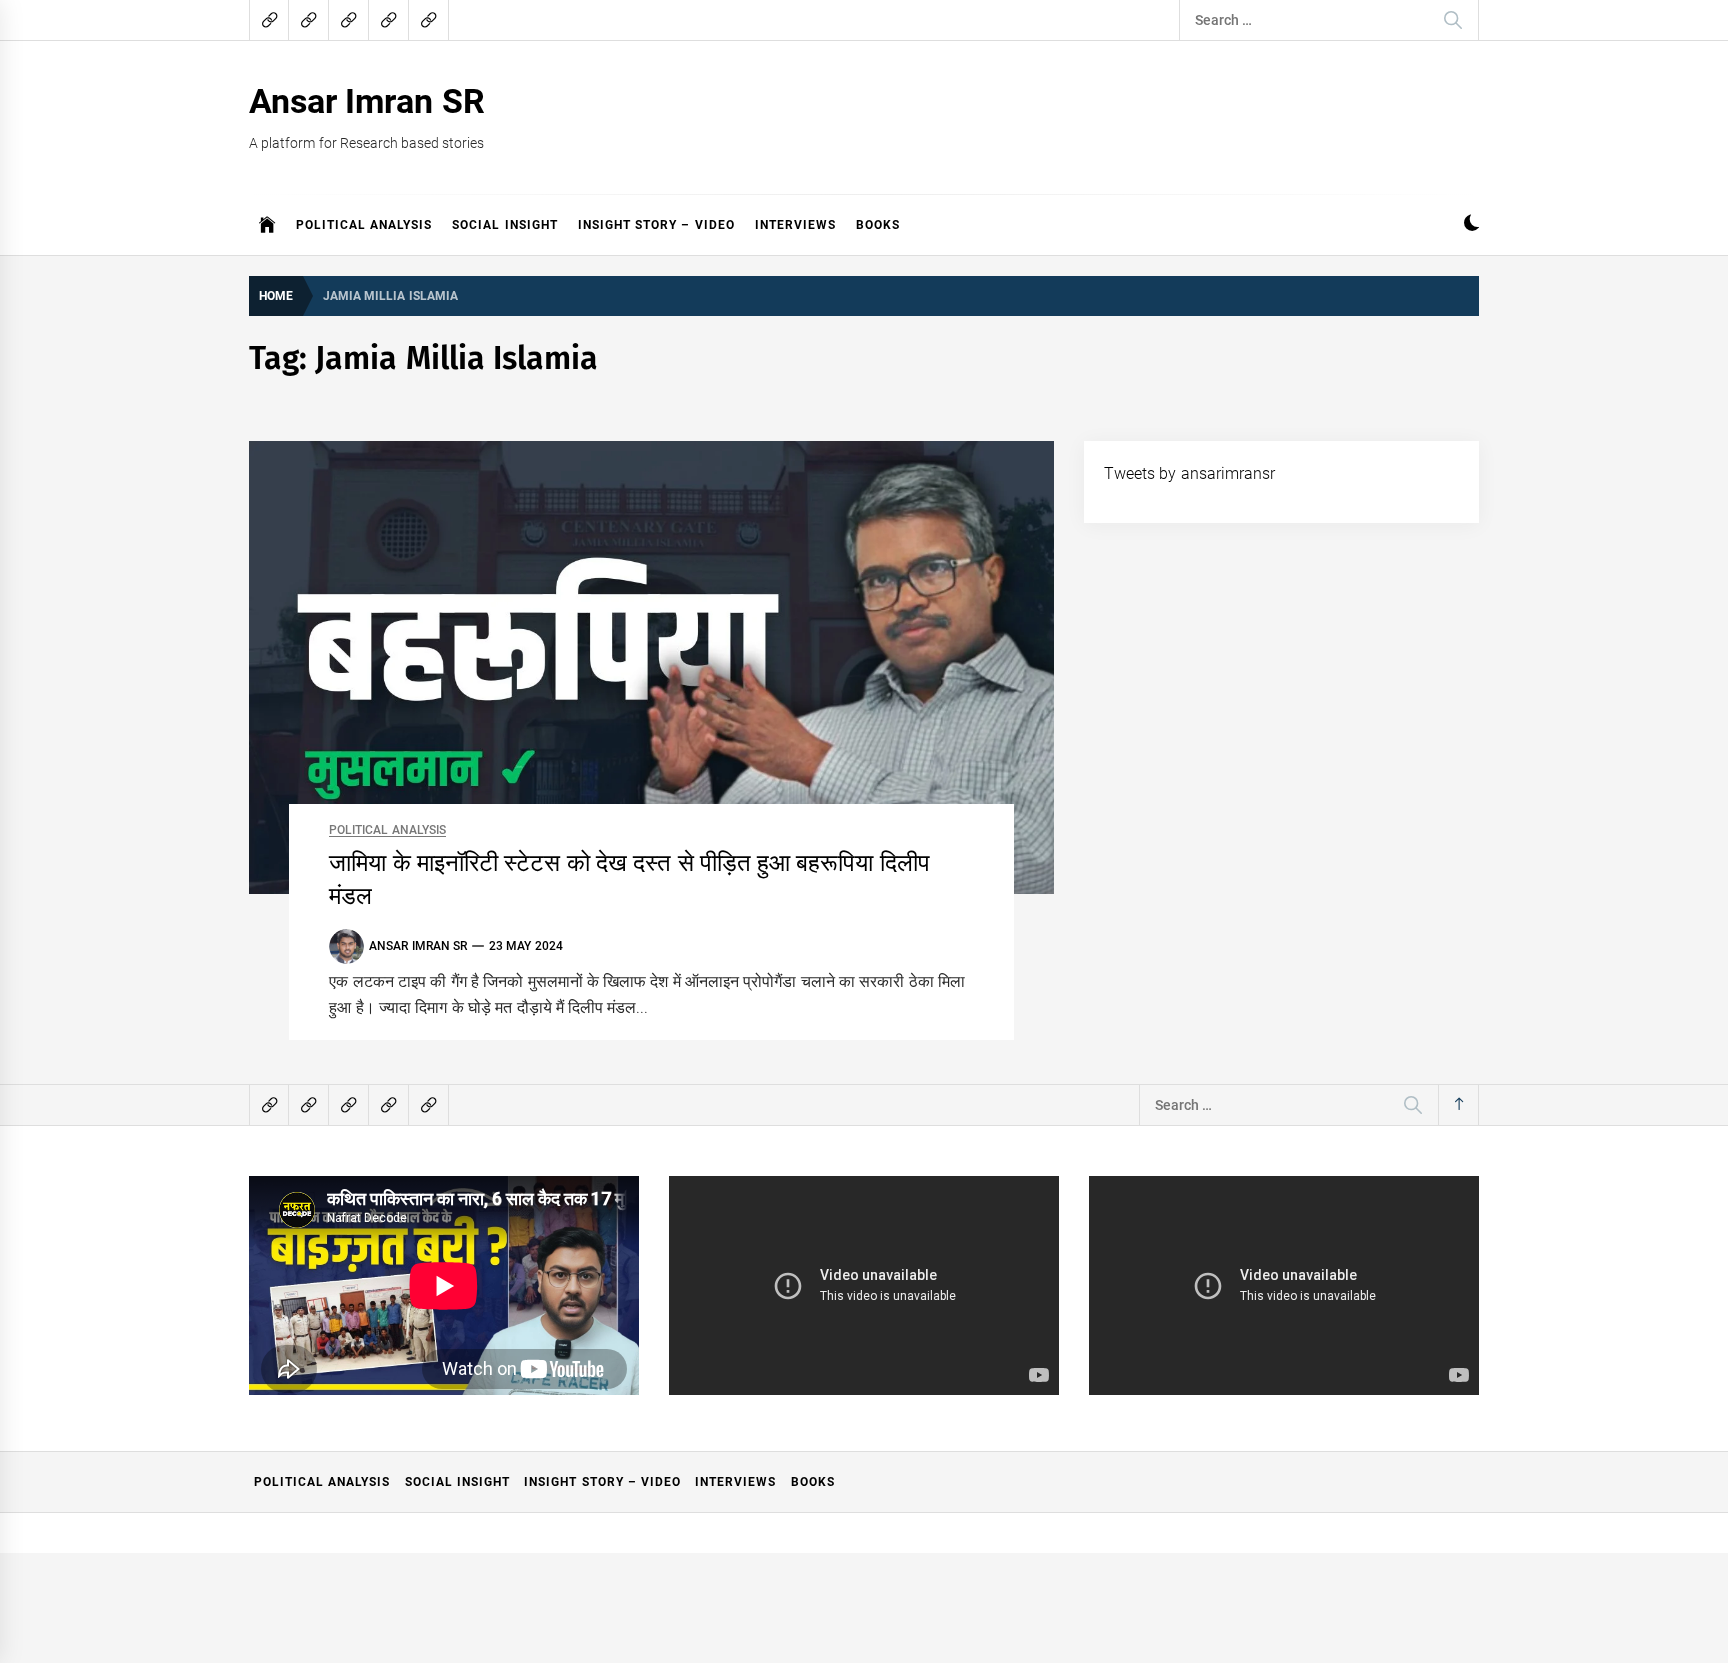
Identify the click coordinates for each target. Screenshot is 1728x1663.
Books (878, 225)
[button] (1471, 225)
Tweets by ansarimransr (1189, 473)
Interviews (795, 225)
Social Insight (504, 225)
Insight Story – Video (656, 225)
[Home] (267, 225)
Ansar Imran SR (367, 101)
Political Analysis (364, 225)
